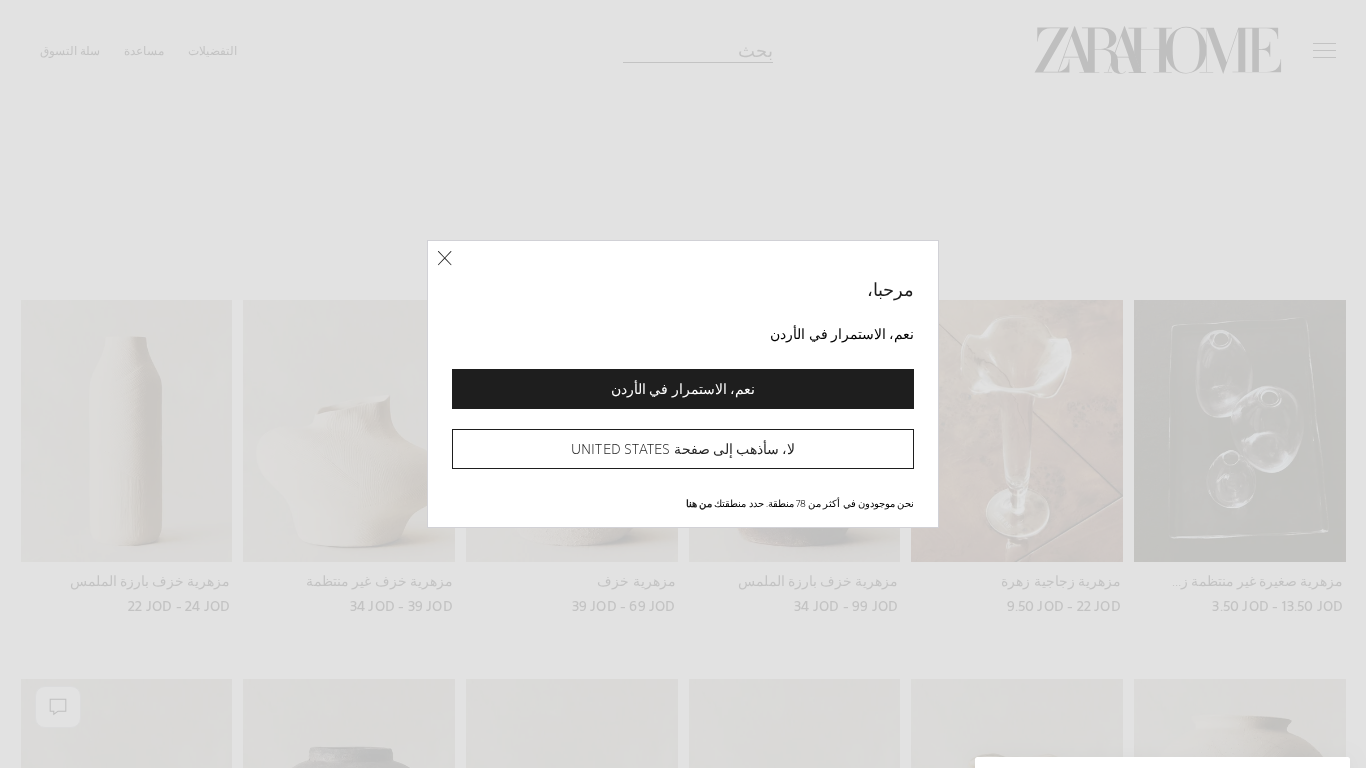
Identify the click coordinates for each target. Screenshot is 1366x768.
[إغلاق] (444, 258)
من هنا (699, 503)
